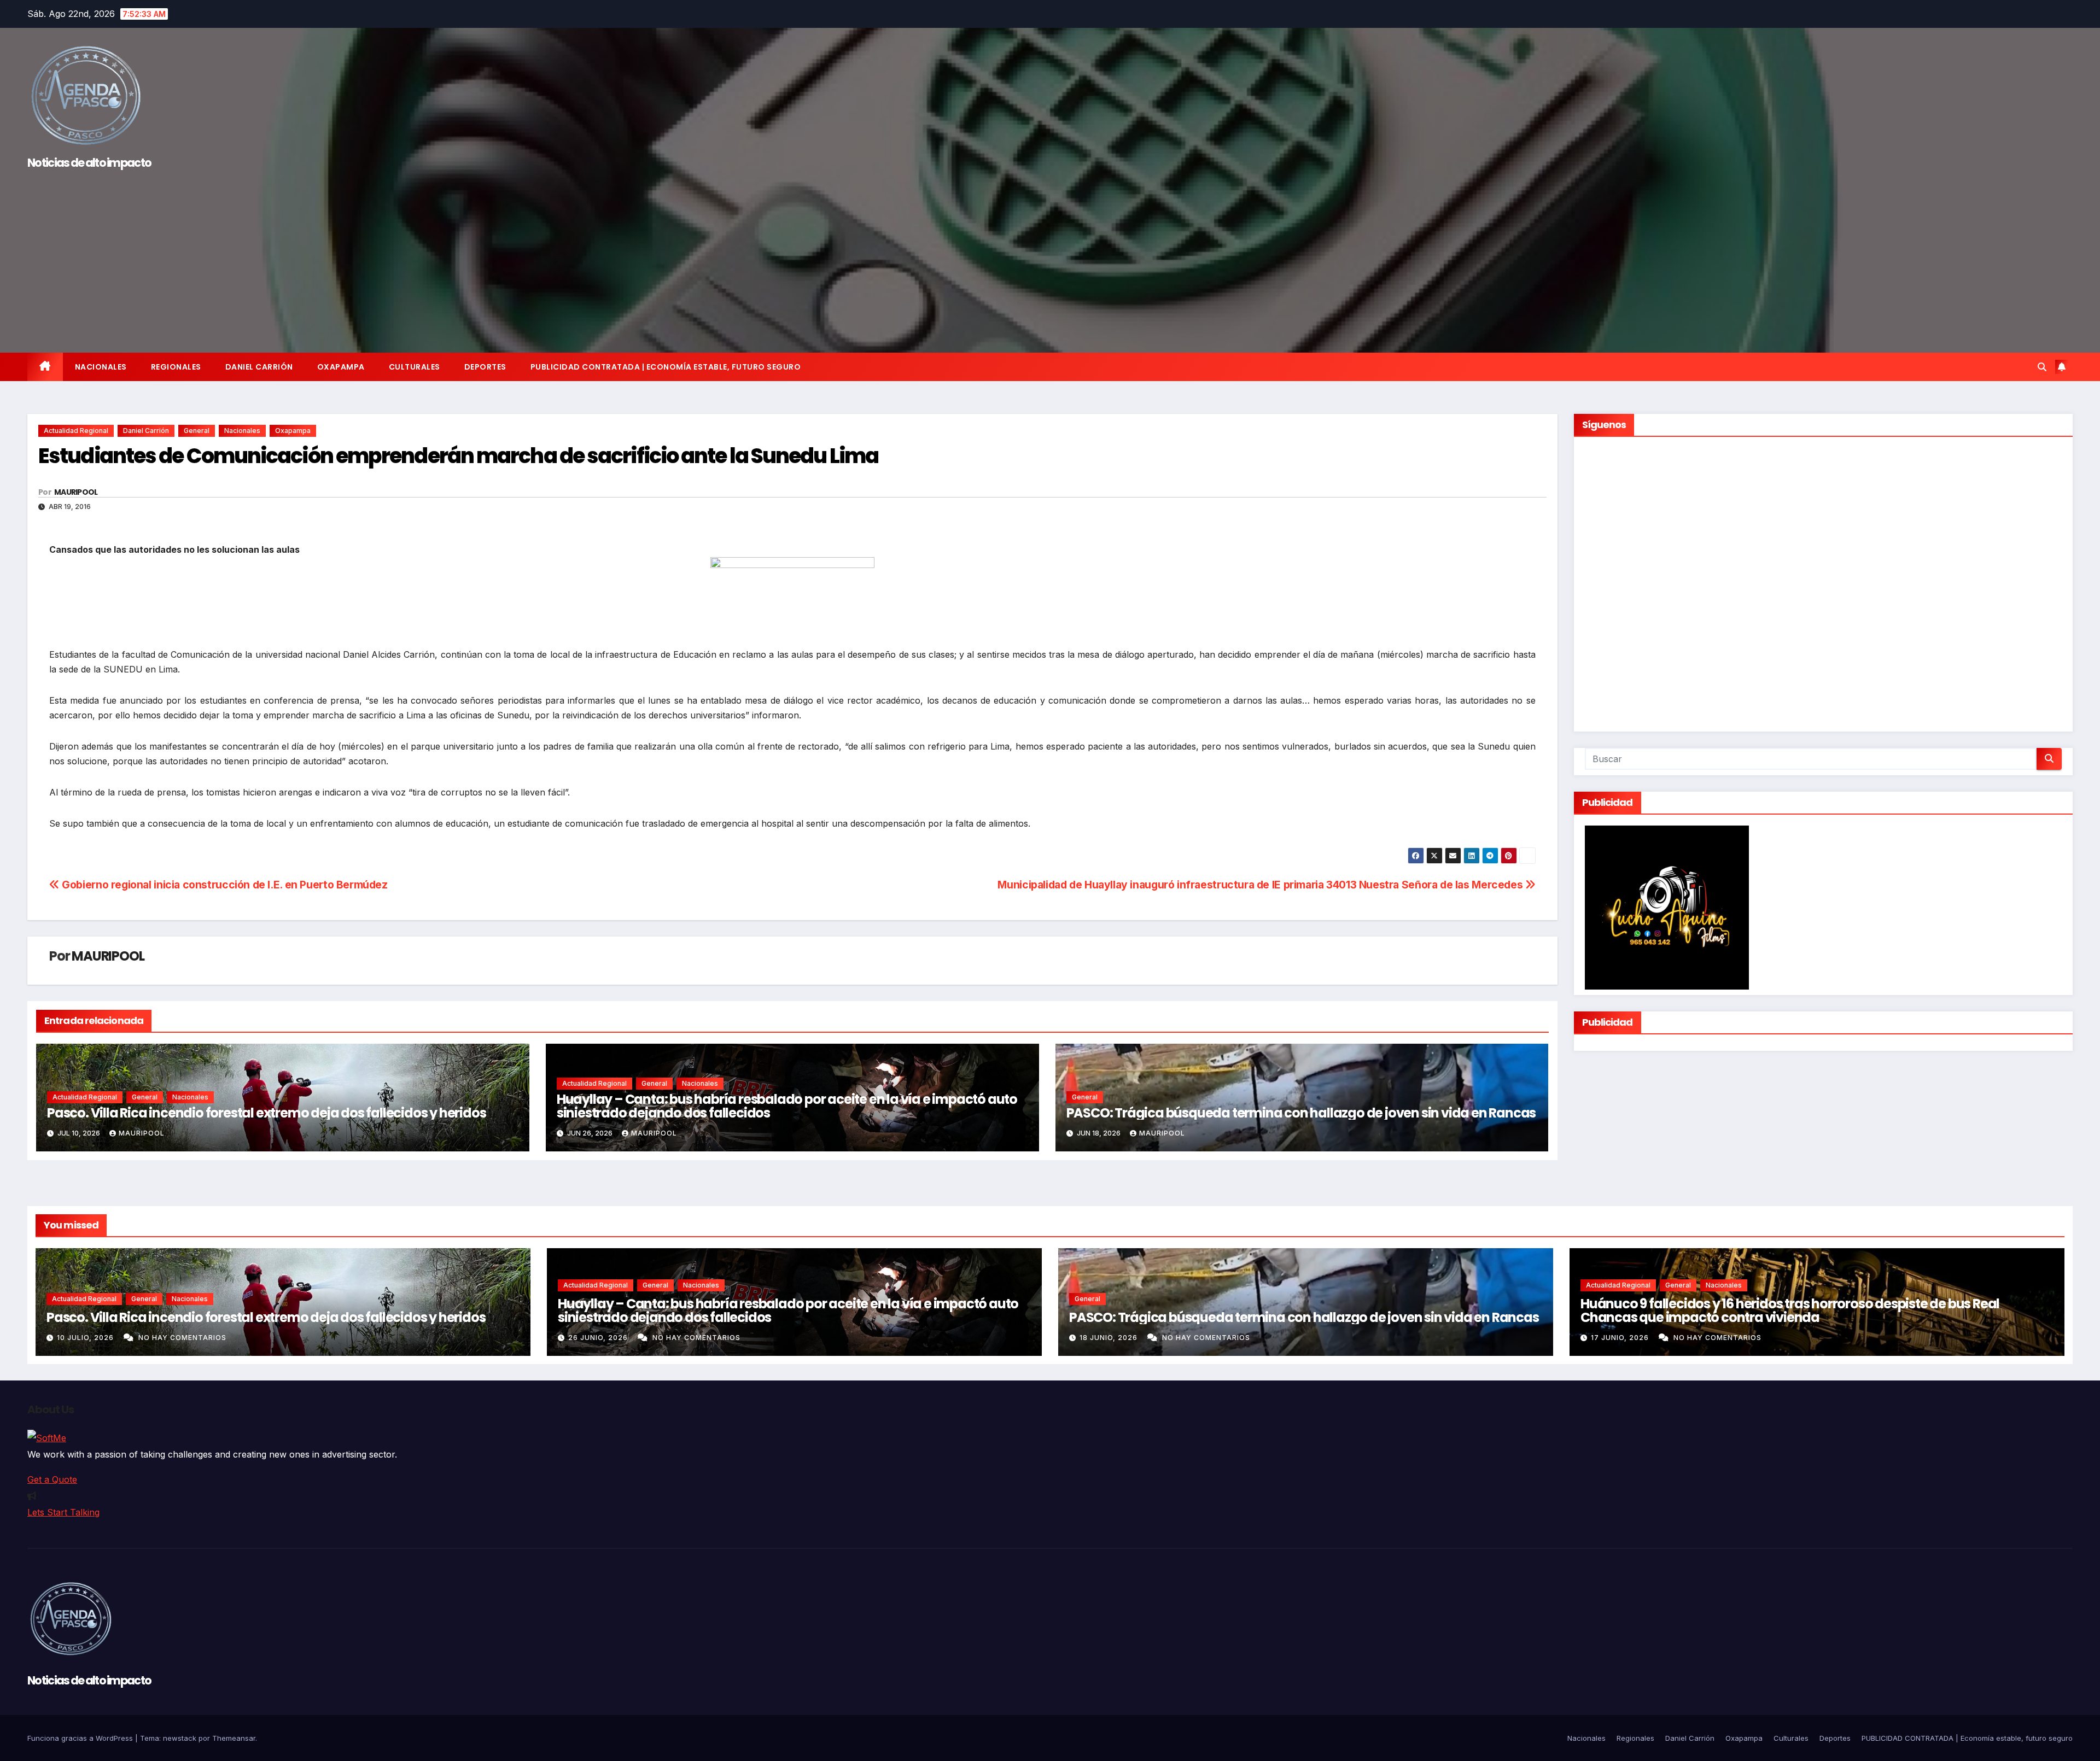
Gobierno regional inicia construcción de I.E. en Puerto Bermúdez (224, 885)
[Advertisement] (1050, 257)
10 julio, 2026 (86, 1338)
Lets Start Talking (63, 1512)
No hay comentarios (182, 1338)
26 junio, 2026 (599, 1338)
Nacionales (101, 367)
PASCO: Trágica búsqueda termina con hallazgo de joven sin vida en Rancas (1301, 1113)
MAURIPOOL (76, 492)
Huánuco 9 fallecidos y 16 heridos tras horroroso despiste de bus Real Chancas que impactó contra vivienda (1790, 1310)
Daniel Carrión (259, 367)
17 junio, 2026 (1621, 1338)
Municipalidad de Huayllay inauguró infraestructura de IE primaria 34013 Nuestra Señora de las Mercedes (1261, 885)
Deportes (485, 367)
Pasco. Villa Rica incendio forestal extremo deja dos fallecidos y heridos (266, 1113)
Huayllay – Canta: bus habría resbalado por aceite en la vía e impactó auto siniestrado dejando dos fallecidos (787, 1106)
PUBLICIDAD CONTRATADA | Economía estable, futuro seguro (666, 367)
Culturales (415, 367)
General (197, 431)
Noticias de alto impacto (89, 163)
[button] (2042, 367)
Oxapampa (341, 367)
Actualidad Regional (76, 431)
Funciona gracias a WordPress (81, 1738)
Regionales (176, 367)
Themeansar (234, 1738)
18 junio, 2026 (1110, 1338)
